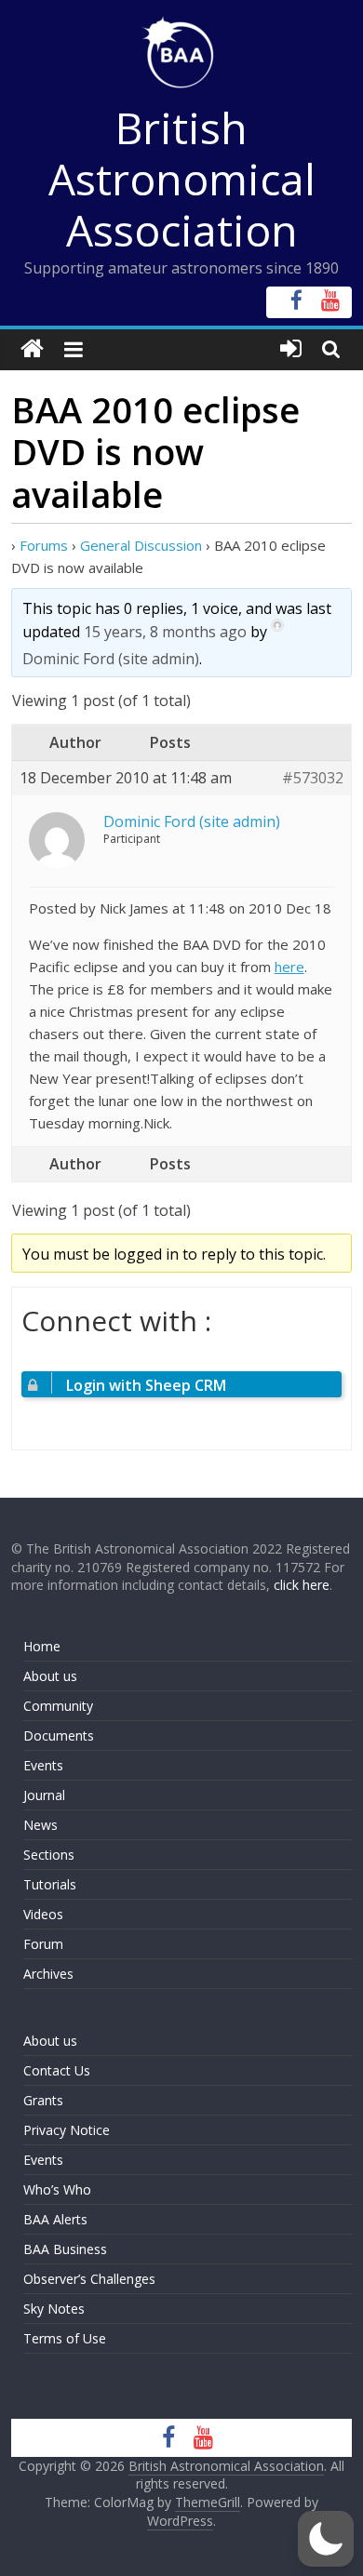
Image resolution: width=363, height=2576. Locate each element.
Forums (44, 545)
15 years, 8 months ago (165, 632)
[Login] (291, 349)
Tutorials (50, 1884)
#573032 (313, 778)
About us (50, 1676)
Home (42, 1646)
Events (43, 1765)
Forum (43, 1944)
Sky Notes (54, 2309)
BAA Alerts (55, 2219)
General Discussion (141, 545)
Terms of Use (65, 2338)
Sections (49, 1855)
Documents (59, 1735)
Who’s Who (57, 2189)
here (289, 967)
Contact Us (57, 2070)
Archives (48, 1974)
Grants (43, 2100)
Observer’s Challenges (89, 2279)
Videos (43, 1914)
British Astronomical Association (182, 179)
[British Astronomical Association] (32, 349)
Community (58, 1706)
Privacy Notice (67, 2130)
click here (302, 1585)
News (40, 1825)
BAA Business (65, 2249)
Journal (44, 1795)
